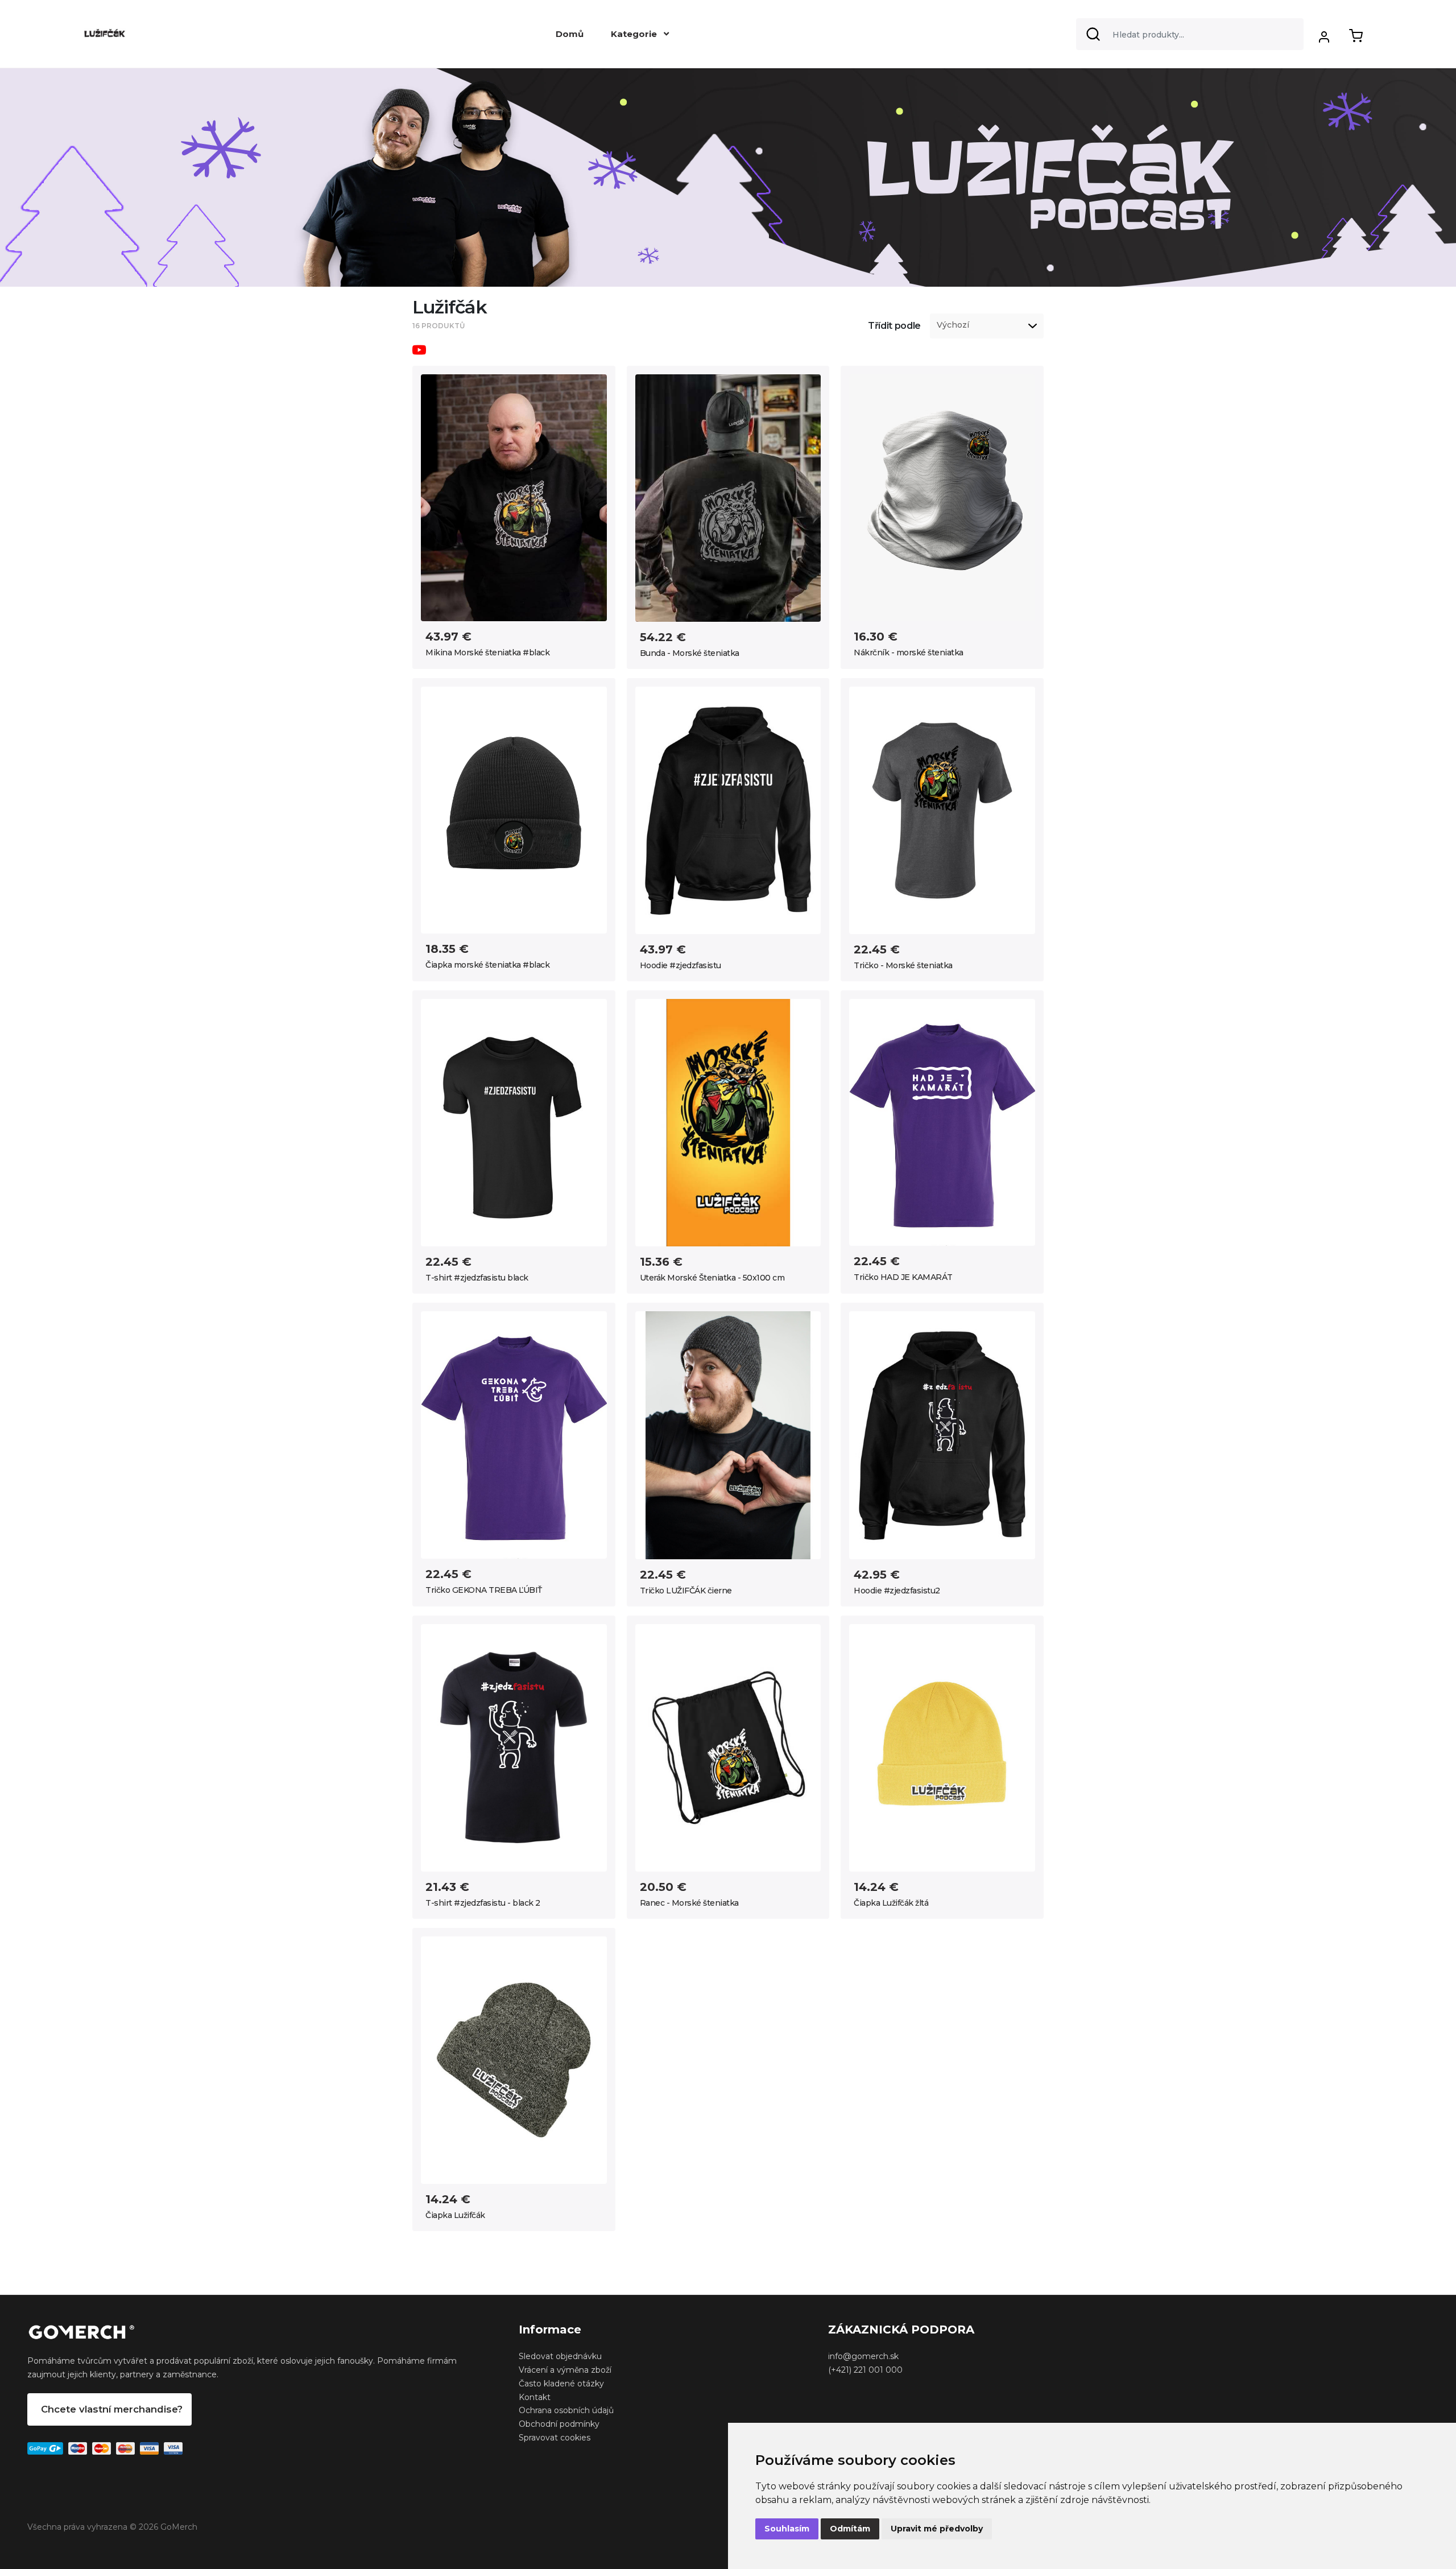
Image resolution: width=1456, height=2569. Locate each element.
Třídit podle (894, 326)
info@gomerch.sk (863, 2356)
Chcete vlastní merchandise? (112, 2409)
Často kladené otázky (561, 2384)
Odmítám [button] (850, 2529)
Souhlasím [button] (787, 2529)
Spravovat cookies (555, 2438)
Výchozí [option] (953, 325)
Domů (570, 34)
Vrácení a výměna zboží (565, 2370)
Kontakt (535, 2397)
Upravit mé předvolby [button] (937, 2529)
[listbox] (987, 326)
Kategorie (635, 34)
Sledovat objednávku (560, 2356)
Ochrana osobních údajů (566, 2410)
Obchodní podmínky (559, 2424)
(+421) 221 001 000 (865, 2370)
